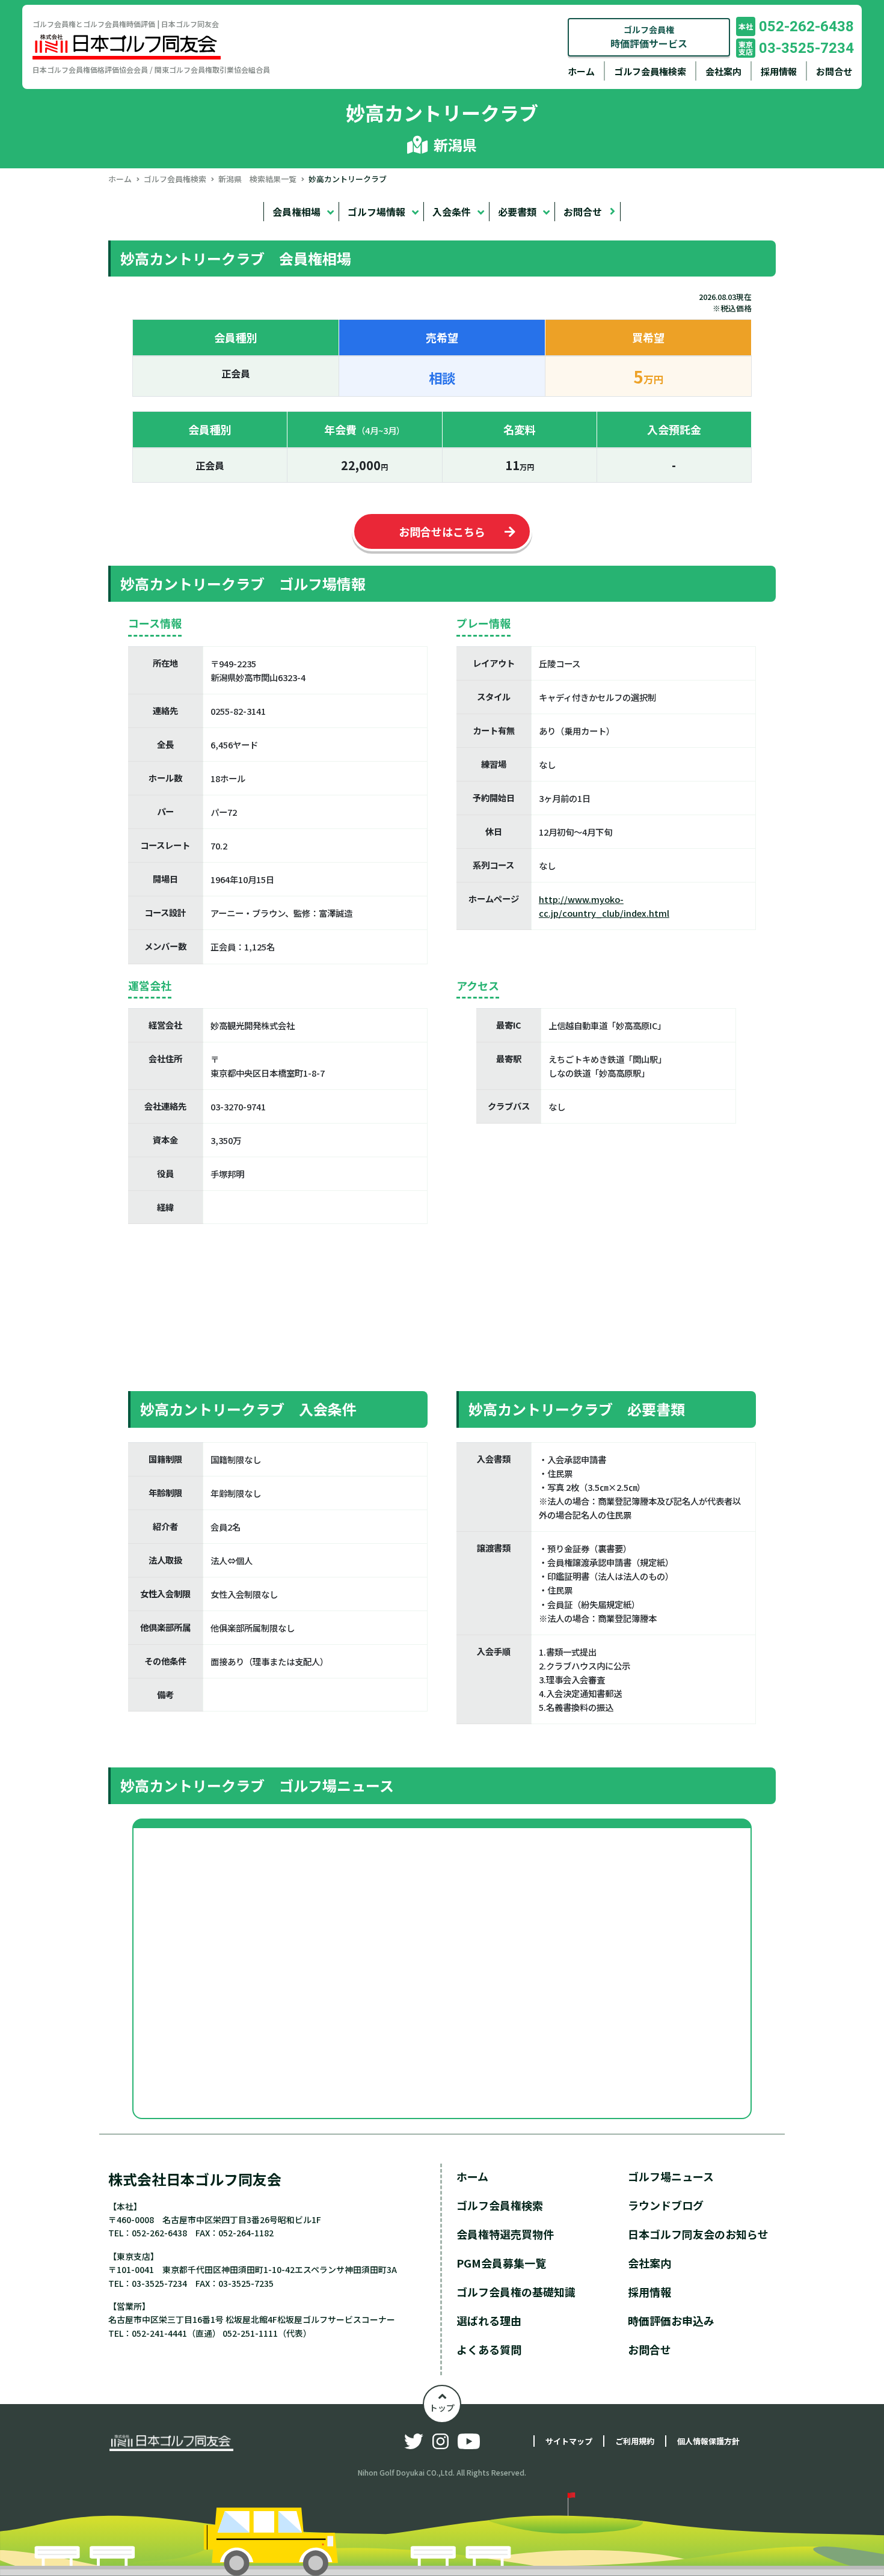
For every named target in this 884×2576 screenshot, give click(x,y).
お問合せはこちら (442, 531)
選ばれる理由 (489, 2321)
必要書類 (517, 212)
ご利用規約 (635, 2441)
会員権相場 (296, 212)
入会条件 (452, 212)
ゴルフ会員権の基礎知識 (516, 2292)
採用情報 (779, 71)
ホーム (581, 71)
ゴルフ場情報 (376, 212)
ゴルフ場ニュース (671, 2176)
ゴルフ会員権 (649, 37)
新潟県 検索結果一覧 (257, 179)
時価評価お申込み (671, 2321)
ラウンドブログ (666, 2205)
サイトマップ (569, 2441)
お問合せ (834, 71)
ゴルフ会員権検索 (650, 71)
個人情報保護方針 (708, 2441)
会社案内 (723, 71)
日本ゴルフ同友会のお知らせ (698, 2234)
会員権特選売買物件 (505, 2234)
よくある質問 (489, 2349)
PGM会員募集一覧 (501, 2263)
